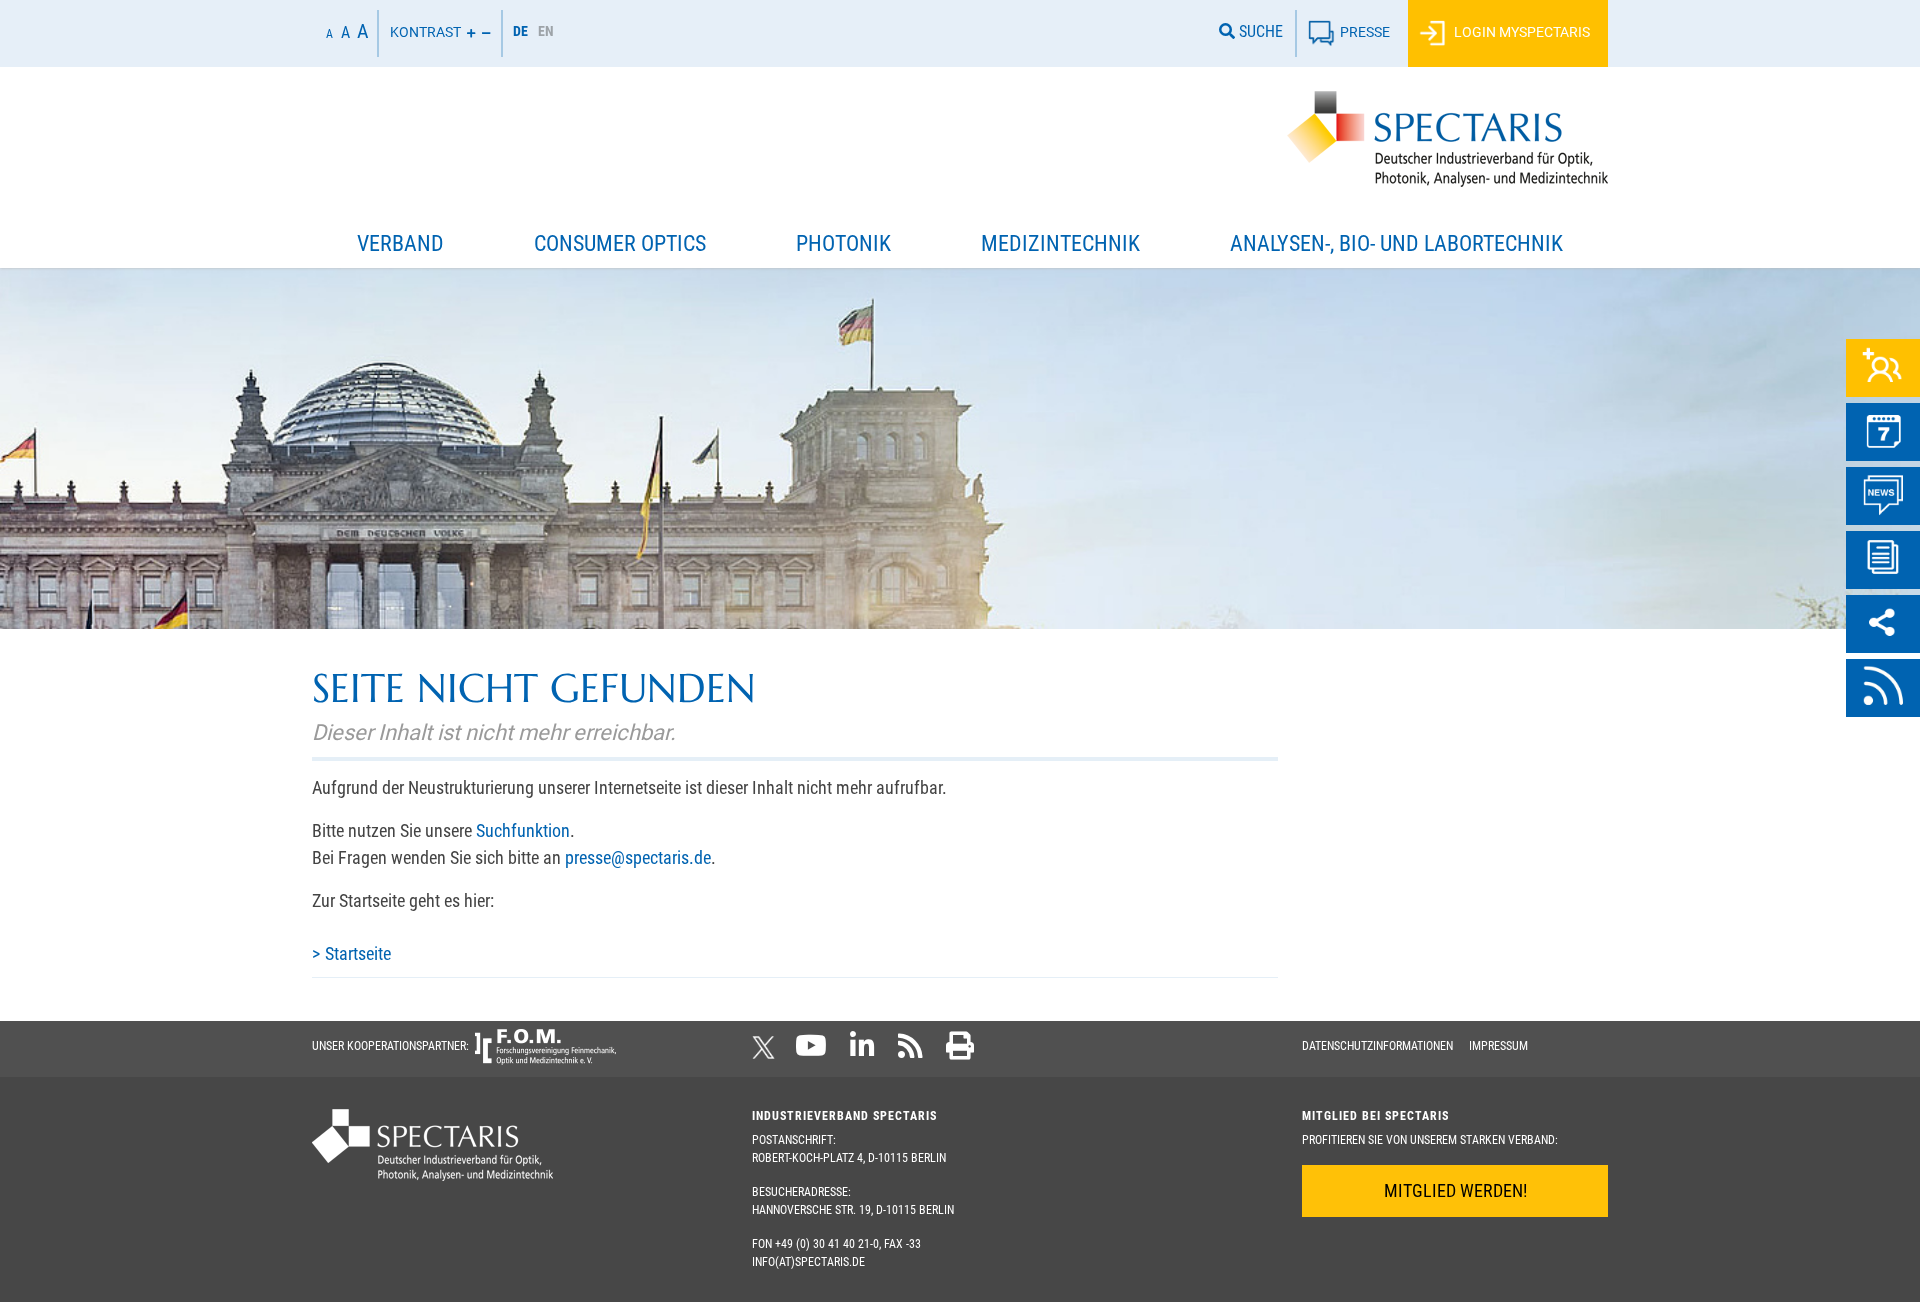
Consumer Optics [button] (620, 243)
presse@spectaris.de (638, 857)
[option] (546, 33)
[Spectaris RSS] (910, 1052)
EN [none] (546, 31)
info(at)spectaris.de (808, 1262)
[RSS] (1883, 688)
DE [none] (520, 31)
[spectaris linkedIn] (862, 1052)
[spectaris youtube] (811, 1052)
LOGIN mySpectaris (1520, 31)
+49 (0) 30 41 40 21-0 (827, 1244)
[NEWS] (1883, 496)
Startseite (358, 953)
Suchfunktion (523, 830)
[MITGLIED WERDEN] (1883, 368)
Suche (1259, 31)
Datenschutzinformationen (1377, 1046)
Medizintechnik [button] (1060, 243)
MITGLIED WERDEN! (1455, 1190)
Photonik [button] (843, 243)
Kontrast (425, 31)
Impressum (1498, 1046)
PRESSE (1365, 31)
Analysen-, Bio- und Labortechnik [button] (1396, 243)
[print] (960, 1052)
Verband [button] (400, 243)
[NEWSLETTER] (1883, 560)
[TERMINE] (1883, 432)
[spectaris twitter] (767, 1052)
